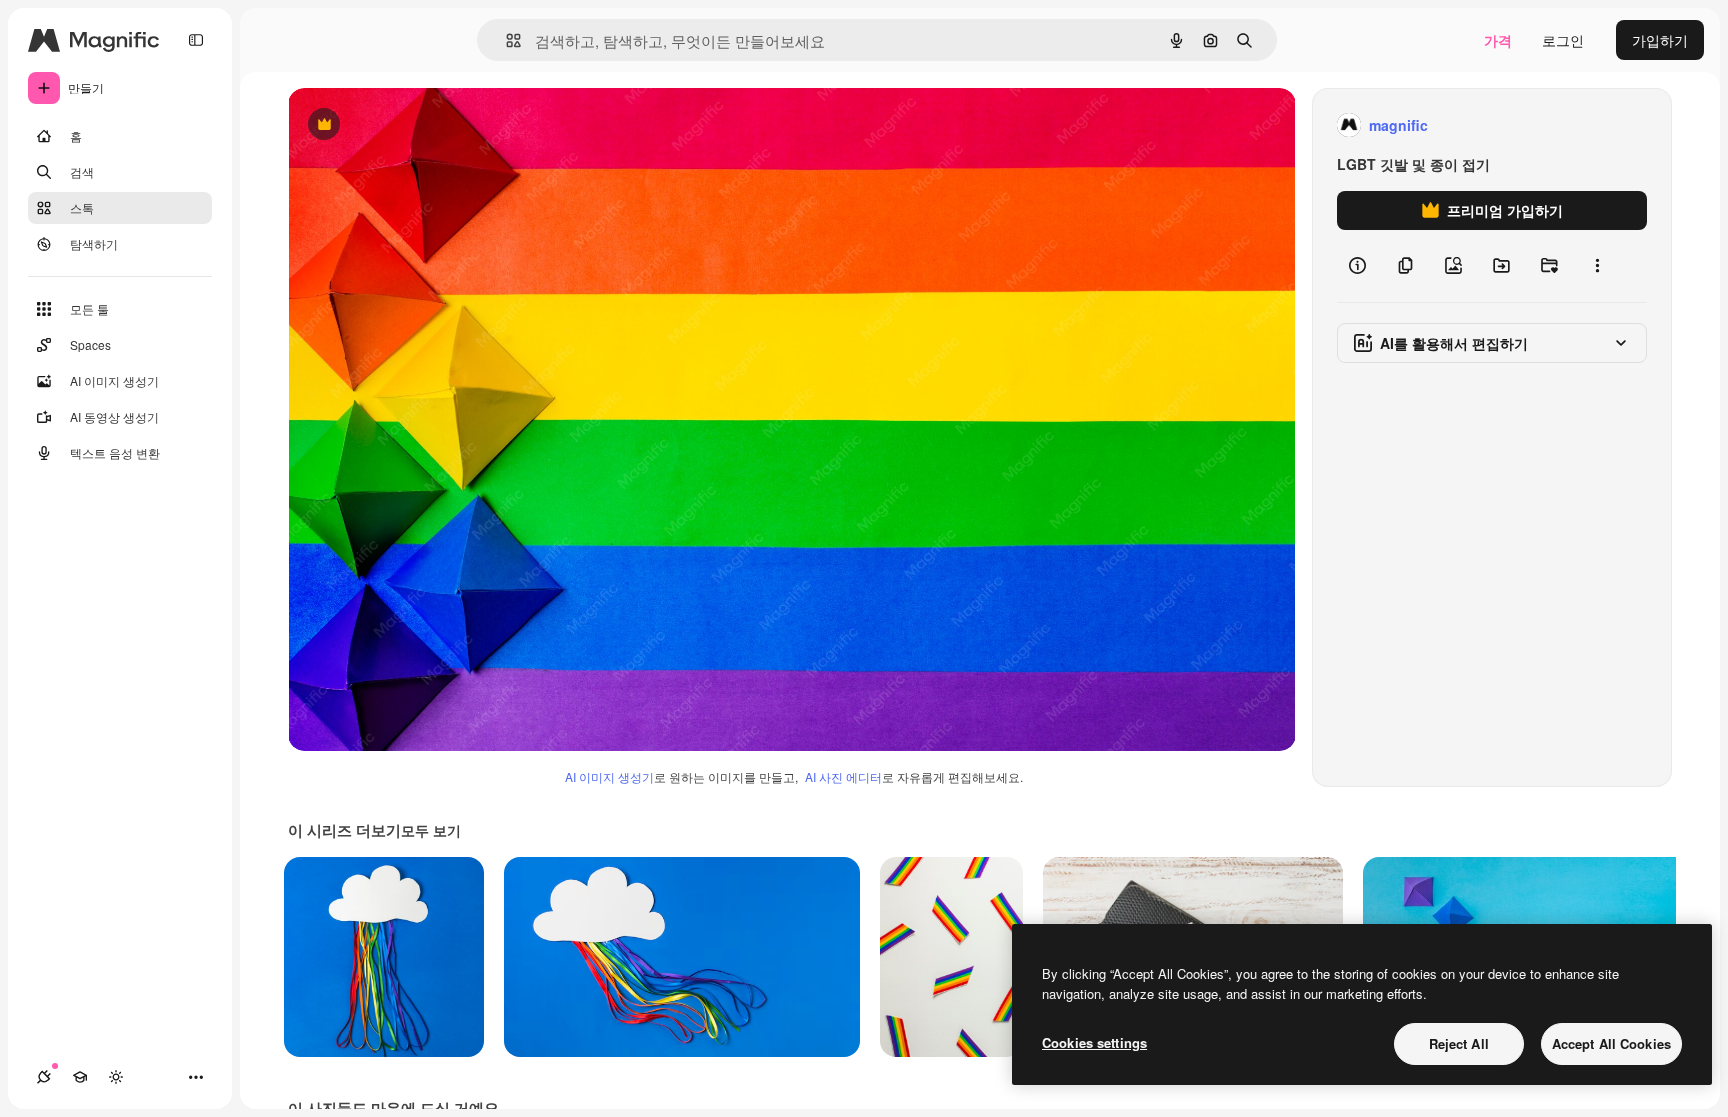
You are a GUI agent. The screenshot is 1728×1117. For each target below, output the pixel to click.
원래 (403, 125)
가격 (1498, 40)
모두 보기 (431, 830)
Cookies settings (1094, 1042)
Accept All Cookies (1611, 1043)
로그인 (1563, 40)
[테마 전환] (116, 1077)
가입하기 (1660, 40)
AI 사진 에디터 (843, 776)
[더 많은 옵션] (1597, 266)
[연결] (44, 1077)
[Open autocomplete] (505, 40)
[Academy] (80, 1077)
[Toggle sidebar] (196, 40)
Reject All (1459, 1043)
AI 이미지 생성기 (609, 776)
